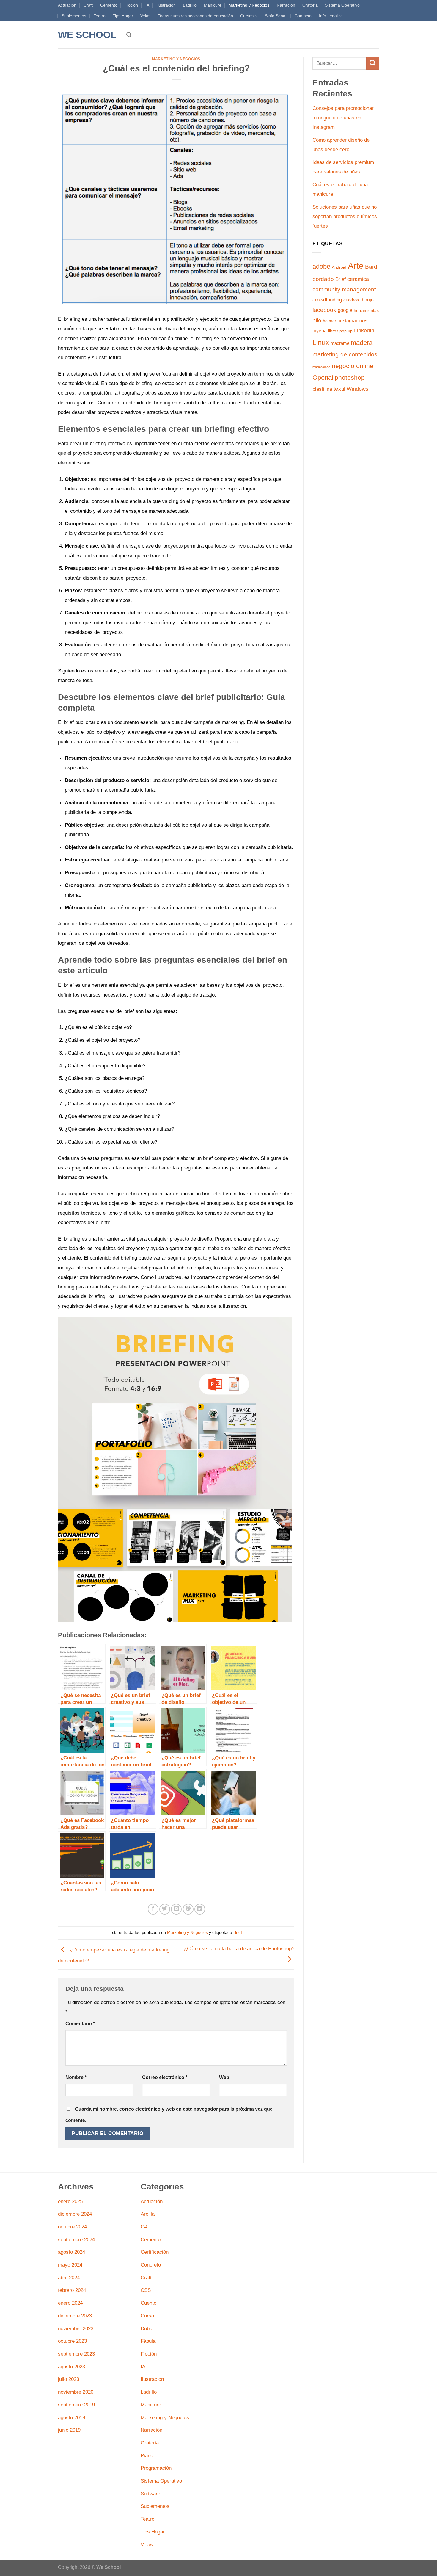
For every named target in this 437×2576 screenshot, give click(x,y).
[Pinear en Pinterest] (188, 1909)
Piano (147, 2455)
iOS (364, 321)
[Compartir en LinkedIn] (200, 1909)
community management (344, 289)
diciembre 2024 (75, 2214)
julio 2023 (69, 2379)
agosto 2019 (71, 2417)
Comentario (80, 2024)
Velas (145, 16)
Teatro (100, 16)
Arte (356, 266)
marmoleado (321, 367)
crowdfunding (327, 300)
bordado (323, 279)
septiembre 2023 (76, 2354)
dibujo (367, 300)
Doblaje (149, 2328)
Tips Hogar (123, 16)
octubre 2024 (72, 2227)
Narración (286, 5)
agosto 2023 (71, 2367)
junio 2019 (69, 2430)
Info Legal (328, 16)
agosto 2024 (71, 2252)
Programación (156, 2468)
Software (150, 2494)
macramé (340, 343)
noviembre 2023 (76, 2328)
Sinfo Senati (276, 16)
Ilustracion (166, 5)
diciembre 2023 (75, 2316)
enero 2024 (70, 2303)
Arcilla (148, 2214)
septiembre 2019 (76, 2405)
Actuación (67, 5)
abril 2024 (69, 2278)
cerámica (358, 279)
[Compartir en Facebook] (153, 1909)
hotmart (330, 321)
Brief (238, 1932)
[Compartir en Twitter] (165, 1909)
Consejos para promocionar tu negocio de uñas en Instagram (343, 118)
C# (144, 2227)
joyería (320, 331)
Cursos (247, 16)
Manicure (213, 5)
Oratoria (310, 5)
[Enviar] (373, 64)
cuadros (351, 300)
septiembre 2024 (76, 2239)
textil (339, 389)
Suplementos (74, 16)
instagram (349, 321)
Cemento (109, 5)
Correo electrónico (165, 2077)
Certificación (155, 2252)
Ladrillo (190, 5)
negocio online (353, 366)
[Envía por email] (176, 1909)
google (345, 310)
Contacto (303, 16)
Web (224, 2077)
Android (339, 267)
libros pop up (340, 331)
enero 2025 (70, 2201)
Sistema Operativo (342, 5)
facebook (324, 310)
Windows (357, 389)
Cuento (148, 2303)
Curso (147, 2316)
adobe (321, 266)
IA (147, 5)
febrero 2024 (72, 2290)
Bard (371, 267)
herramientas (366, 311)
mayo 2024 (70, 2265)
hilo (317, 320)
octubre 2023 (72, 2341)
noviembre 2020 (76, 2392)
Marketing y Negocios (249, 5)
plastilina (322, 389)
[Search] (129, 35)
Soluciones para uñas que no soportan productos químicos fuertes (345, 216)
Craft (88, 5)
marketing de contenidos (345, 354)
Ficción (131, 5)
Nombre (76, 2077)
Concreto (151, 2265)
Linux (321, 342)
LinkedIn (364, 331)
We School (87, 35)
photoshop (350, 377)
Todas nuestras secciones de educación (195, 16)
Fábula (148, 2341)
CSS (146, 2290)
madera (362, 343)
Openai (323, 377)
